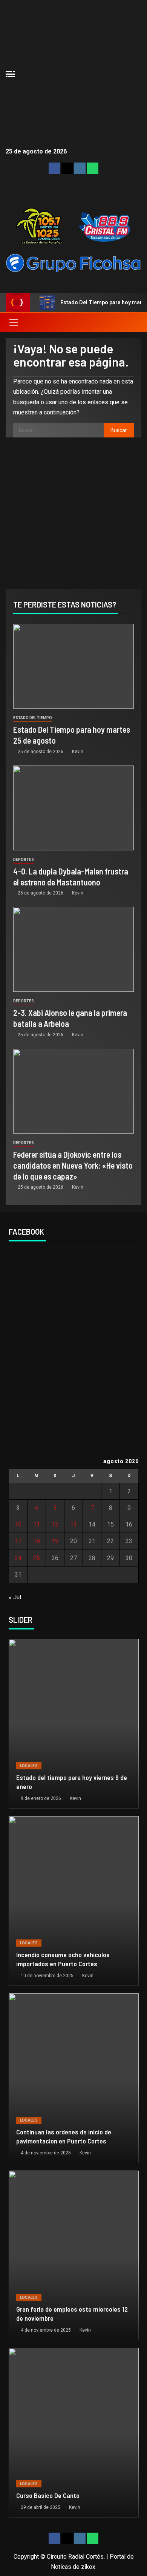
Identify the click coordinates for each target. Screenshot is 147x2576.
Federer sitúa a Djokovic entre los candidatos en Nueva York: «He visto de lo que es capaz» (73, 1165)
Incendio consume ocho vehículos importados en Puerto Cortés (63, 1959)
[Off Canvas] (10, 74)
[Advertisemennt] (73, 263)
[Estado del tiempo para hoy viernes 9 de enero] (74, 1724)
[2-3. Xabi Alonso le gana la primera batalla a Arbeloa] (73, 949)
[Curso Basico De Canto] (74, 2433)
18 (37, 1541)
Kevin (78, 752)
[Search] (135, 322)
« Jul (15, 1597)
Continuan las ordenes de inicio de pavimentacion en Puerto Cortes (64, 2136)
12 (55, 1524)
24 (18, 1558)
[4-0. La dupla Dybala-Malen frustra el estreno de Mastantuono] (73, 808)
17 (18, 1541)
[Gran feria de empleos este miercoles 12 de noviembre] (74, 2255)
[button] (13, 322)
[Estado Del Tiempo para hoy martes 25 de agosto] (73, 666)
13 (73, 1524)
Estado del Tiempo (33, 718)
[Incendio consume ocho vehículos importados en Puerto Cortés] (74, 1901)
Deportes (24, 860)
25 (37, 1558)
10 (18, 1524)
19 (55, 1541)
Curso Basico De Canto (48, 2495)
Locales (29, 1766)
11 (37, 1524)
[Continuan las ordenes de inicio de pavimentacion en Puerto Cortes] (74, 2078)
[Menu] (13, 322)
